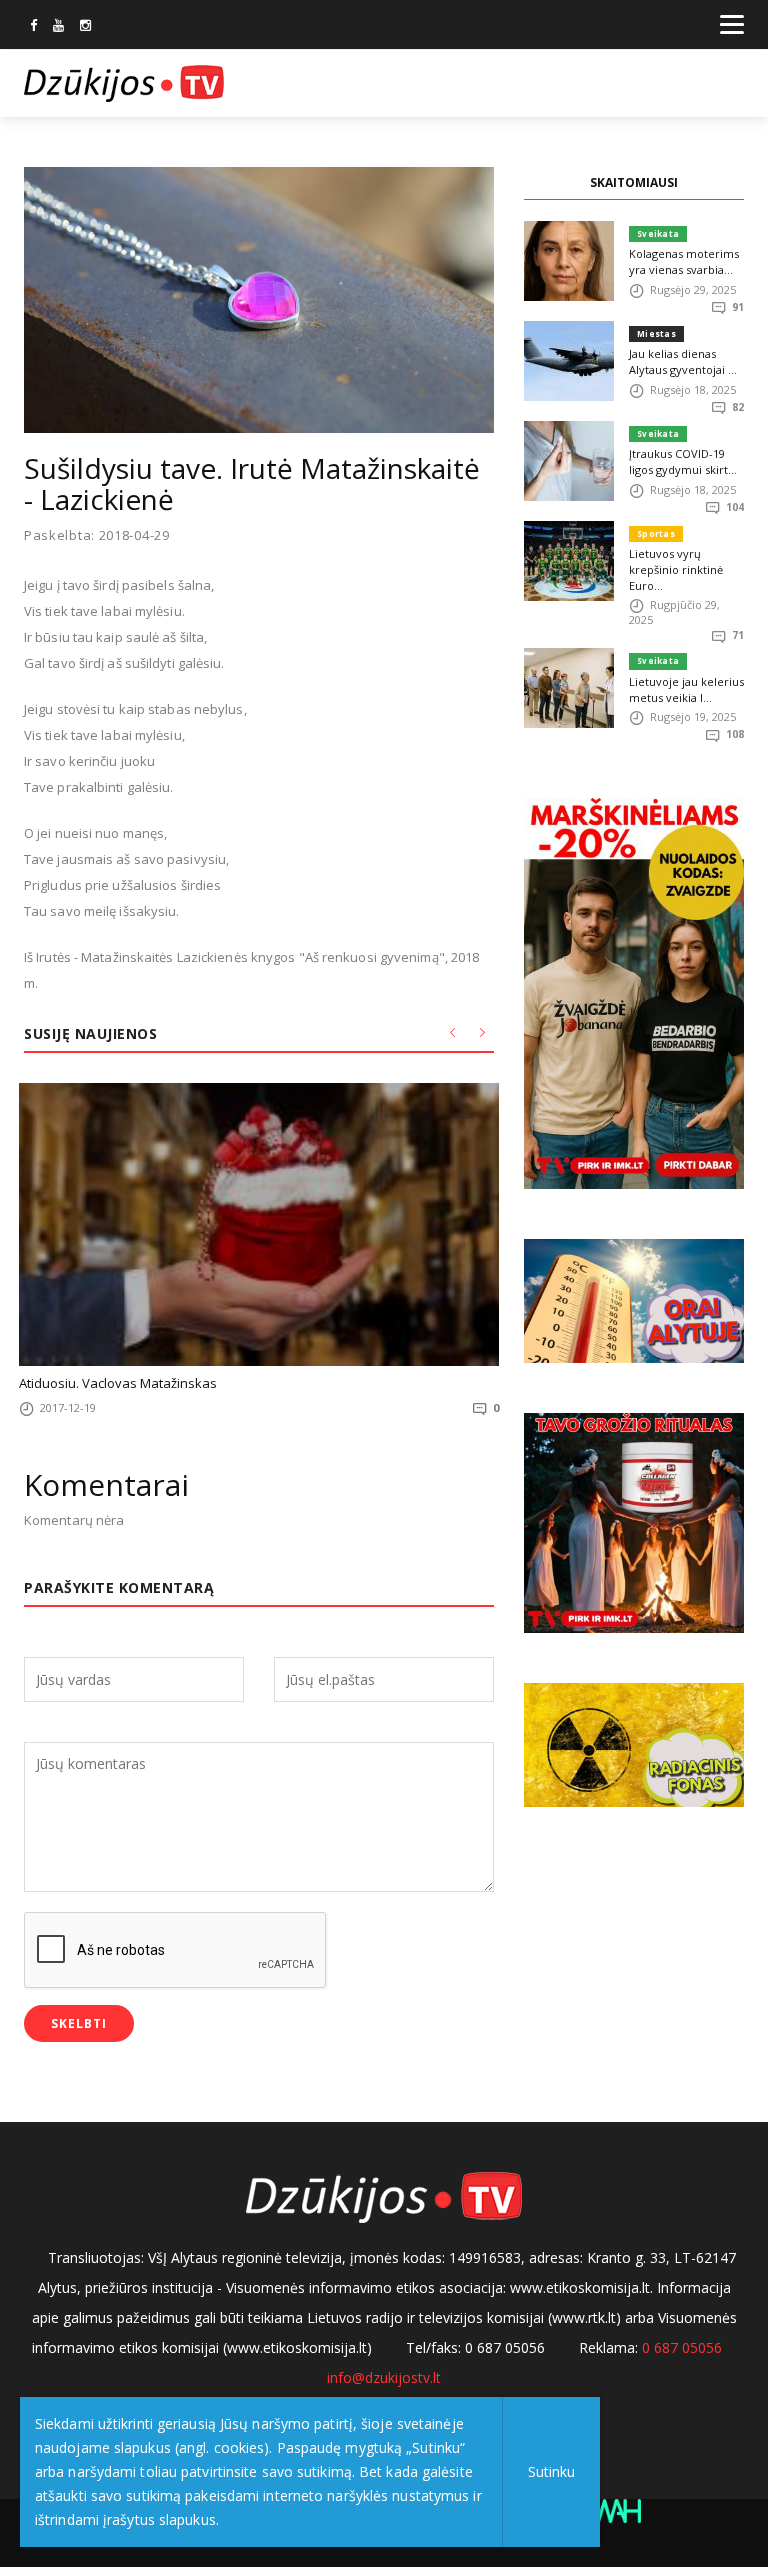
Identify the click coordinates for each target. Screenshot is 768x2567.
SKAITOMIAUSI (634, 182)
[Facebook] (33, 27)
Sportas (656, 533)
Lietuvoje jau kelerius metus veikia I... (686, 689)
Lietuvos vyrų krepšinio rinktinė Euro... (676, 569)
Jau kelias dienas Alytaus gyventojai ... (683, 361)
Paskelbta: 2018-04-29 (97, 535)
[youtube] (58, 27)
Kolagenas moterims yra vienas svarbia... (684, 261)
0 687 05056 (682, 2347)
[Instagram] (85, 27)
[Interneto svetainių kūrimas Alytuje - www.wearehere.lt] (613, 2509)
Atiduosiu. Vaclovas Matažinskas (118, 1383)
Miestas (656, 333)
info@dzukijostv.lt (384, 2377)
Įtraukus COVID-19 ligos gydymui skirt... (683, 461)
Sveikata (658, 233)
